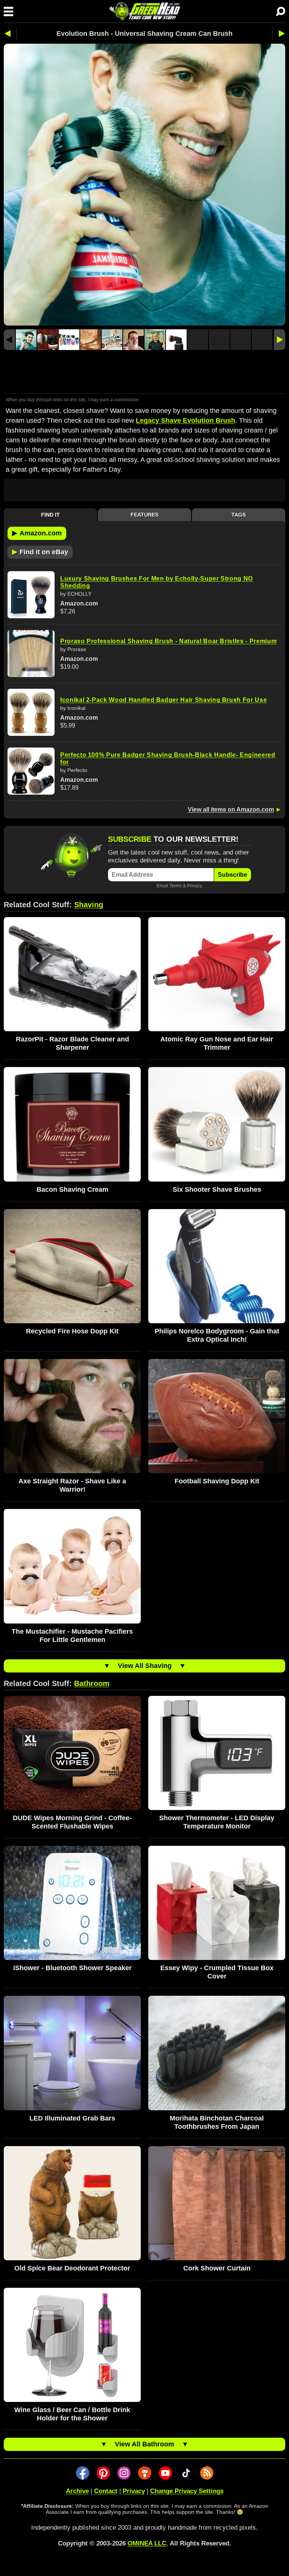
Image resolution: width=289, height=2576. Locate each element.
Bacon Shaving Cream (72, 1189)
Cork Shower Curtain (217, 2268)
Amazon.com (37, 533)
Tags (239, 515)
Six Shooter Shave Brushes (217, 1189)
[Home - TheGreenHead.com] (144, 11)
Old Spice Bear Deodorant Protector (72, 2268)
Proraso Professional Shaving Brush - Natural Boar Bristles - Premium (168, 641)
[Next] (280, 340)
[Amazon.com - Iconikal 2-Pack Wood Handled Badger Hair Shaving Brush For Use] (31, 712)
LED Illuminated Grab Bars (72, 2118)
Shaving (89, 905)
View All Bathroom (144, 2444)
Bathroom (92, 1683)
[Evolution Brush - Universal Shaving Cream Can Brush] (26, 340)
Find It (50, 515)
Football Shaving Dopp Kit (217, 1481)
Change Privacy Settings (187, 2491)
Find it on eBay (40, 552)
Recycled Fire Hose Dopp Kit (72, 1331)
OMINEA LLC (147, 2543)
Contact (106, 2491)
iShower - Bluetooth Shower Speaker (72, 1968)
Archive (77, 2491)
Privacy (195, 886)
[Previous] (9, 340)
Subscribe (233, 875)
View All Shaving (145, 1666)
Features (144, 515)
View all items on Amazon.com (231, 809)
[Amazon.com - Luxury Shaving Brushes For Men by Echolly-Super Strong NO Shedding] (31, 595)
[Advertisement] (144, 373)
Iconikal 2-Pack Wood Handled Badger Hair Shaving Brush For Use (164, 700)
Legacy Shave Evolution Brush (186, 420)
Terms (176, 886)
